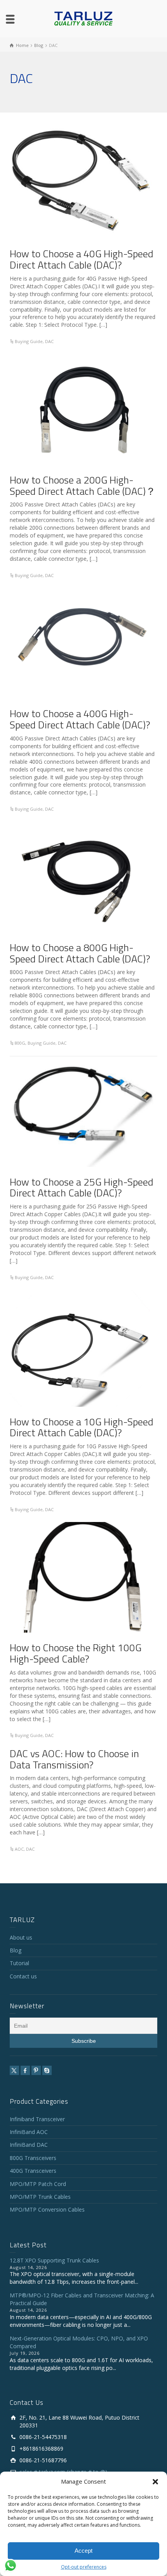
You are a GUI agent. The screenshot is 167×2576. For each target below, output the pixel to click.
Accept (83, 2551)
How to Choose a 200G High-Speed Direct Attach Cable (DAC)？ (83, 485)
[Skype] (47, 2070)
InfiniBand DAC (29, 2145)
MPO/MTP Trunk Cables (40, 2197)
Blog (16, 1950)
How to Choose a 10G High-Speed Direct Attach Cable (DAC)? (82, 1427)
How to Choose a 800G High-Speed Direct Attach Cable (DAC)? (80, 953)
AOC (19, 1849)
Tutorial (19, 1963)
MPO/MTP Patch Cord (38, 2184)
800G (20, 1043)
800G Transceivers (33, 2158)
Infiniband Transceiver (37, 2119)
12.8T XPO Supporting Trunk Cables (54, 2260)
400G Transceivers (33, 2171)
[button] (155, 2482)
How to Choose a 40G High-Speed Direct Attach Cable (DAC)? (82, 259)
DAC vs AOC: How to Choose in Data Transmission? (74, 1759)
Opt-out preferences (84, 2567)
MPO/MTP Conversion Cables (47, 2209)
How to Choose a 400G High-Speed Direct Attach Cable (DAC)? (80, 719)
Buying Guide (29, 341)
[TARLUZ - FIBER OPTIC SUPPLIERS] (83, 18)
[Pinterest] (36, 2070)
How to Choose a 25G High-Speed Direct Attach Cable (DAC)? (82, 1187)
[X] (14, 2070)
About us (21, 1937)
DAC (49, 341)
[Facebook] (25, 2070)
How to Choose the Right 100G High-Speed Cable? (76, 1653)
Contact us (23, 1976)
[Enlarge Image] (81, 180)
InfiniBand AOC (29, 2132)
